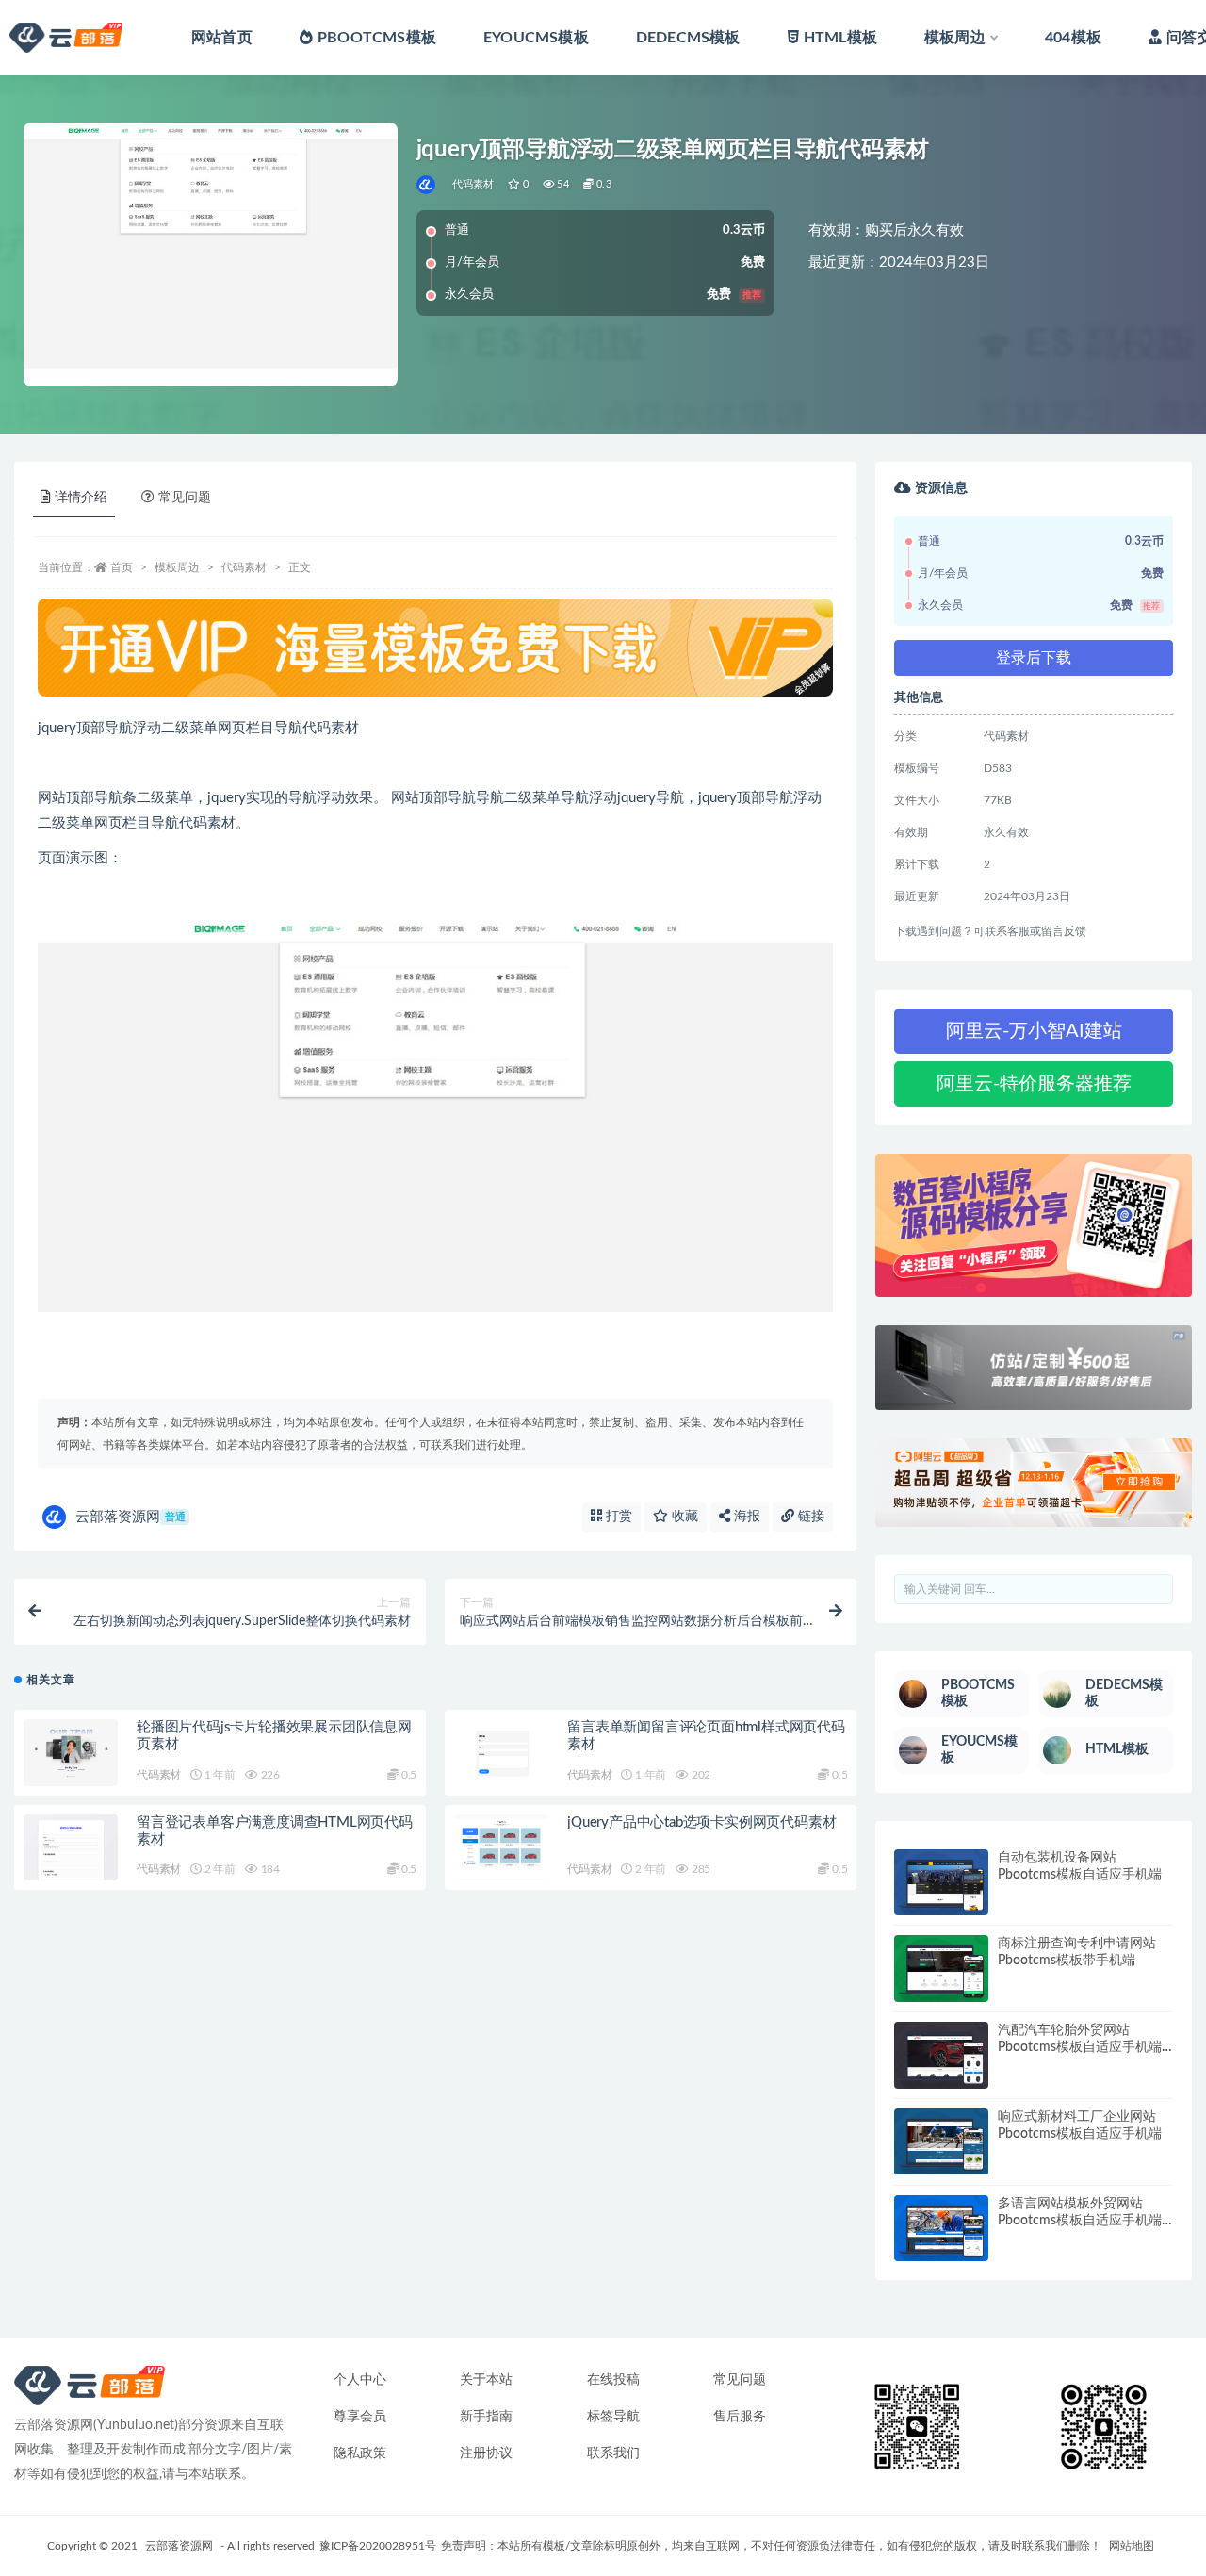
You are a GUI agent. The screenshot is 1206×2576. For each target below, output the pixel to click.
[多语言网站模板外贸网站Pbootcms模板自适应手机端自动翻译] (941, 2229)
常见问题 (740, 2380)
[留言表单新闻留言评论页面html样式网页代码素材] (501, 1753)
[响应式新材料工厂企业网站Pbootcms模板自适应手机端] (941, 2142)
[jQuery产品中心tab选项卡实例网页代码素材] (501, 1848)
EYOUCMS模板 (536, 38)
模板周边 (955, 38)
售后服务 (740, 2417)
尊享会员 (360, 2417)
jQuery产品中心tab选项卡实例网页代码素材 (701, 1822)
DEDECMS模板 (688, 38)
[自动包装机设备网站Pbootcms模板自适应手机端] (941, 1883)
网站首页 (222, 38)
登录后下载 (1034, 658)
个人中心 (360, 2380)
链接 (809, 1517)
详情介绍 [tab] (81, 498)
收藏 (683, 1517)
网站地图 (1132, 2546)
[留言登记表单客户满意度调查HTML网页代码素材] (71, 1848)
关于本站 (486, 2380)
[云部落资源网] (427, 185)
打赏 (617, 1517)
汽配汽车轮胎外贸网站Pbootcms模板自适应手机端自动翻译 (1080, 2047)
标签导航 (613, 2417)
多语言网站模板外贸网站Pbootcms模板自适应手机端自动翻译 (1080, 2221)
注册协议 (486, 2453)
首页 (122, 567)
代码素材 (473, 184)
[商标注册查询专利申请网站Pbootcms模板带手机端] (941, 1969)
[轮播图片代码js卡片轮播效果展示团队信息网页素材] (71, 1753)
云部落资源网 (130, 1517)
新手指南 (486, 2417)
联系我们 (613, 2453)
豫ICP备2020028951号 (378, 2546)
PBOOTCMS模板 (377, 38)
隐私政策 (360, 2453)
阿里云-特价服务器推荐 (1034, 1084)
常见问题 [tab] (185, 498)
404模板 (1073, 38)
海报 (745, 1517)
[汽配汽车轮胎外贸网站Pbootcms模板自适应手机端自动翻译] (941, 2055)
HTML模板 (840, 38)
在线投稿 (613, 2380)
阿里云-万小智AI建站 (1034, 1031)
